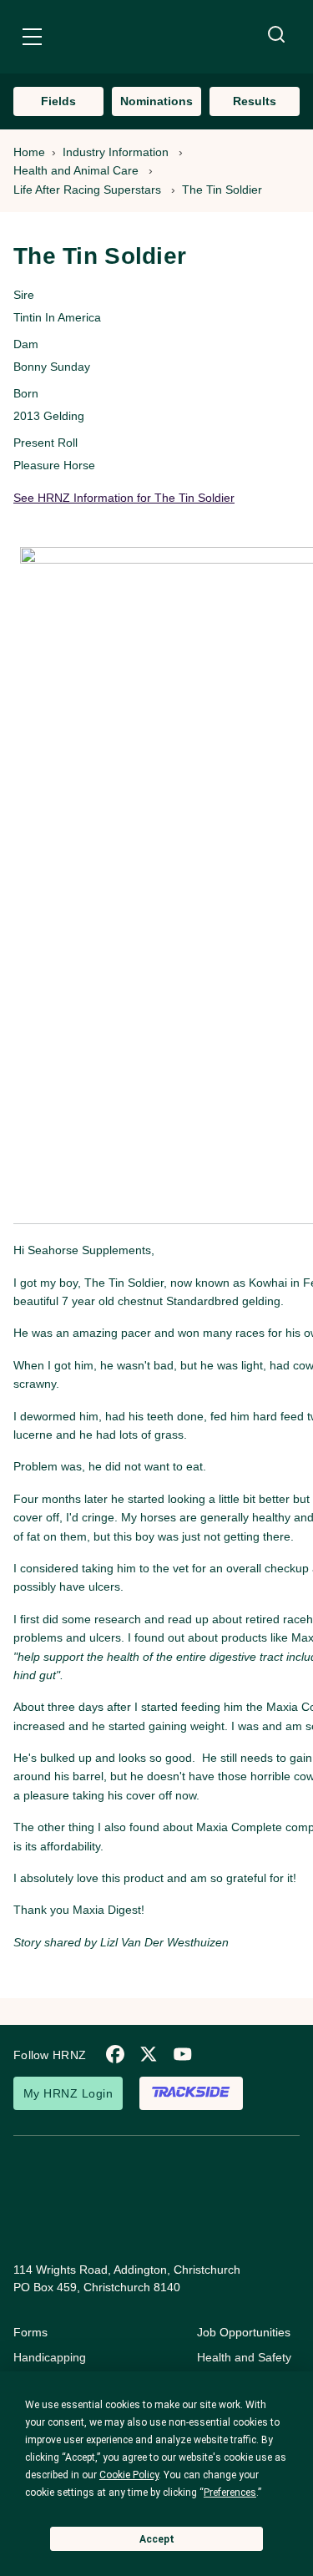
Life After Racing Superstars (87, 190)
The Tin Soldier (222, 190)
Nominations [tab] (156, 101)
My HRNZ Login (68, 2093)
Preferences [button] (230, 2492)
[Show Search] (276, 35)
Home (29, 152)
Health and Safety (244, 2357)
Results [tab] (255, 101)
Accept (157, 2539)
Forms (30, 2332)
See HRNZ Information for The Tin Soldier (124, 498)
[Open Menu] (32, 39)
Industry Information (116, 152)
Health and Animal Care (76, 170)
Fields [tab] (58, 101)
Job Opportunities (244, 2332)
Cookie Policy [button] (129, 2475)
